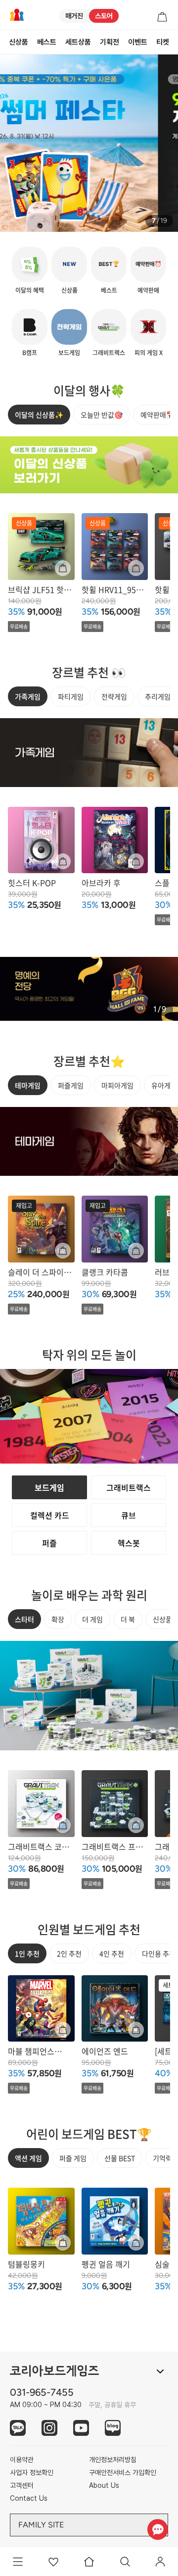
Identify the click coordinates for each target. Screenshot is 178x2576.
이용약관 (22, 2460)
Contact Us (29, 2498)
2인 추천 (69, 1953)
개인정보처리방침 (113, 2460)
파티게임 (71, 696)
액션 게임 (28, 2158)
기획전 (110, 42)
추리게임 (158, 696)
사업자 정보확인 (32, 2472)
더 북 (128, 1619)
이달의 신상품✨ (39, 415)
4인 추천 (112, 1953)
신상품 (19, 42)
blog (113, 2428)
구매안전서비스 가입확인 (123, 2472)
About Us (104, 2485)
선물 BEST (120, 2158)
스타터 (24, 1619)
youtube (81, 2428)
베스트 (47, 42)
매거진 (74, 16)
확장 (58, 1619)
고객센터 (22, 2485)
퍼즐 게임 (73, 2158)
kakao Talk (18, 2428)
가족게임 (28, 696)
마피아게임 (117, 1085)
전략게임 (114, 696)
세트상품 (78, 42)
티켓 (163, 42)
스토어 (104, 16)
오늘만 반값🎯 (102, 415)
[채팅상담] (157, 2529)
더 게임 (92, 1619)
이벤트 (138, 42)
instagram (49, 2428)
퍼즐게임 (71, 1085)
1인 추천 (27, 1953)
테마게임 (28, 1085)
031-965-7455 (42, 2392)
